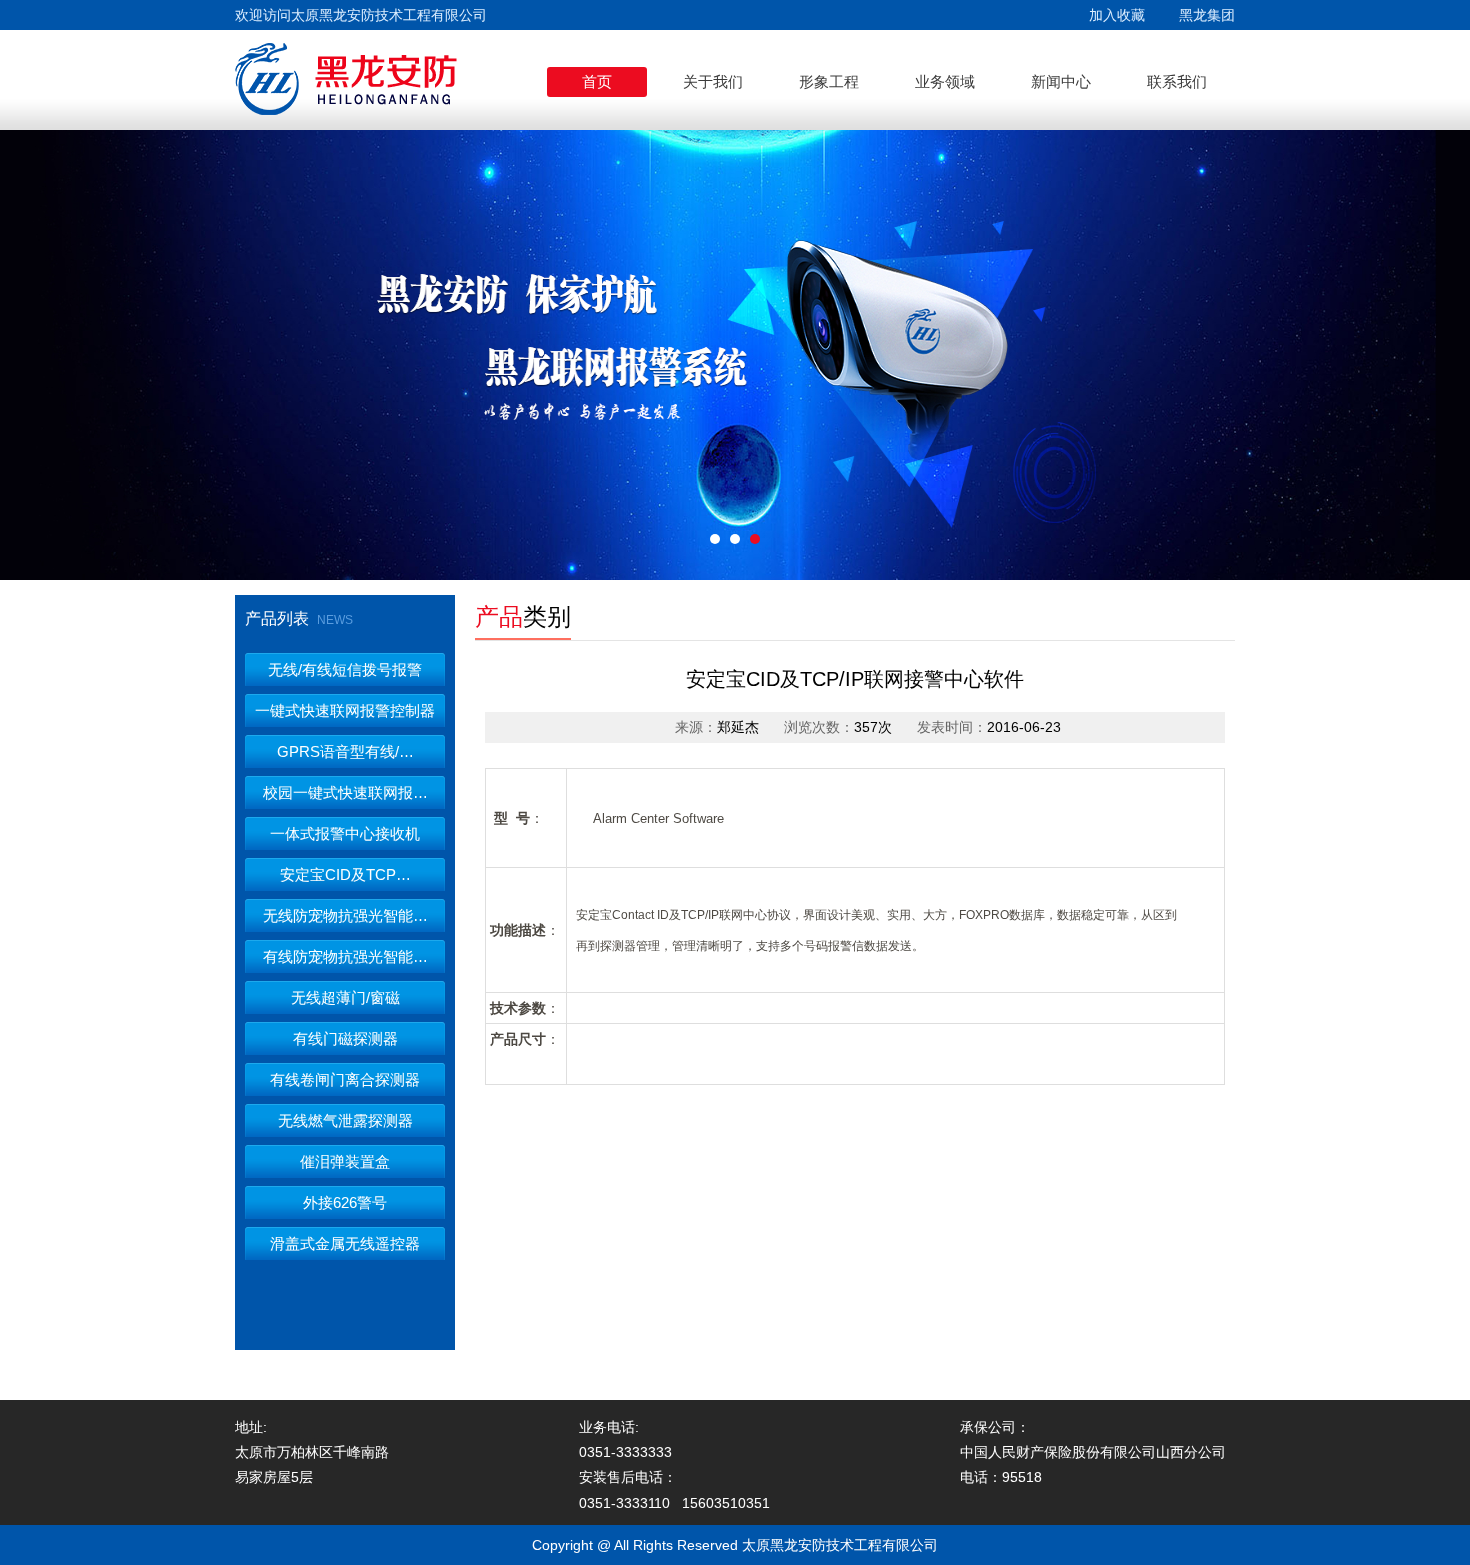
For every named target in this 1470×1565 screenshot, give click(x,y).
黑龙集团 (1207, 15)
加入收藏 (1117, 15)
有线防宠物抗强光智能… (345, 956)
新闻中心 (1061, 81)
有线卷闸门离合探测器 (345, 1079)
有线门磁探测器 (345, 1038)
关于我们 (713, 81)
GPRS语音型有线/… (345, 751)
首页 (597, 81)
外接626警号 (345, 1202)
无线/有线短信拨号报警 (345, 669)
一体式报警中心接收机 (345, 833)
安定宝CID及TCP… (345, 874)
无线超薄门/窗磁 (345, 997)
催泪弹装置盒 (345, 1161)
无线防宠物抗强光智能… (345, 915)
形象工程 (829, 81)
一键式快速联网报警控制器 (345, 710)
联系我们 (1177, 81)
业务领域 (945, 81)
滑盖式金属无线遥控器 (345, 1243)
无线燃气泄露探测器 (345, 1120)
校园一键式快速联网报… (345, 792)
